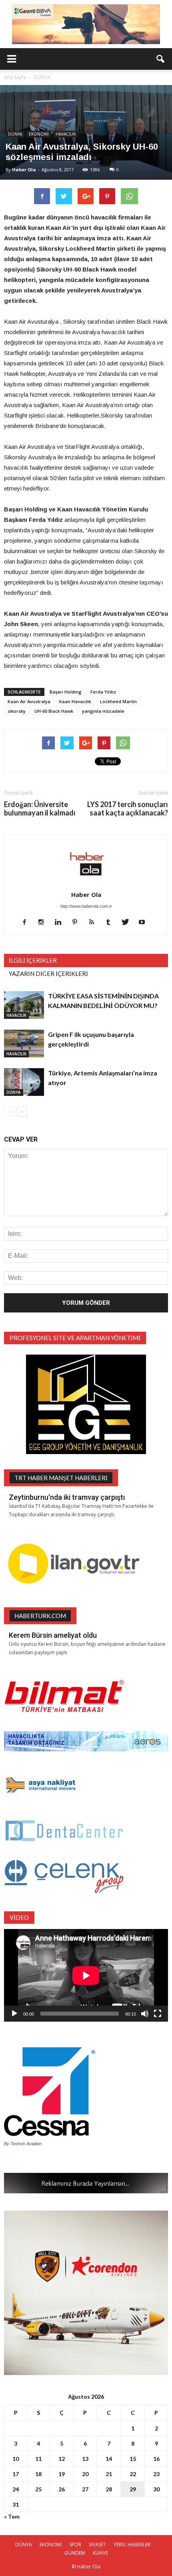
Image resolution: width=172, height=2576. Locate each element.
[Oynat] (14, 2014)
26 (62, 2489)
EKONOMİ (39, 134)
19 (62, 2474)
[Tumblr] (111, 923)
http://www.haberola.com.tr (86, 906)
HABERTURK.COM (40, 1616)
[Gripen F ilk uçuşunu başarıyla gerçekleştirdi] (24, 1044)
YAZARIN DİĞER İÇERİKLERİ (48, 974)
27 (85, 2489)
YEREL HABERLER (132, 2545)
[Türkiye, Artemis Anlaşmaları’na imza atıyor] (24, 1082)
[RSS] (95, 923)
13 (85, 2459)
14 (109, 2459)
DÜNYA (15, 134)
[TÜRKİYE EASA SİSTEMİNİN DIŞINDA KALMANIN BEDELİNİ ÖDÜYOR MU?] (24, 1005)
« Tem (12, 2516)
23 (156, 2474)
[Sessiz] (145, 2014)
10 (16, 2459)
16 (156, 2459)
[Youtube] (145, 923)
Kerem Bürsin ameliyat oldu (53, 1635)
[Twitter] (128, 923)
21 (109, 2474)
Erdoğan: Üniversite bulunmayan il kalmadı (40, 809)
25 (38, 2489)
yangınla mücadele (103, 711)
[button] (161, 59)
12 (62, 2459)
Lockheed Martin (118, 701)
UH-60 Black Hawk (54, 711)
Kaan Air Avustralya (29, 701)
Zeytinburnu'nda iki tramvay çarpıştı (67, 1497)
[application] (86, 1975)
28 (109, 2489)
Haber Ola (24, 169)
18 (38, 2474)
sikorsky (17, 711)
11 (38, 2459)
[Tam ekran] (158, 2014)
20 (85, 2474)
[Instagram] (44, 923)
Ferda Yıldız (103, 692)
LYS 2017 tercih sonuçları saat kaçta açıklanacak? (128, 809)
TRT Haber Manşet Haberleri (61, 1478)
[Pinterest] (78, 923)
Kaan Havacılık (75, 701)
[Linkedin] (61, 923)
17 (16, 2474)
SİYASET (97, 2545)
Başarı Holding (66, 692)
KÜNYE (100, 2553)
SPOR (75, 2545)
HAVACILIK (66, 134)
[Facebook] (27, 923)
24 (16, 2489)
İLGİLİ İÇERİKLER (33, 960)
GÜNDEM (75, 2553)
